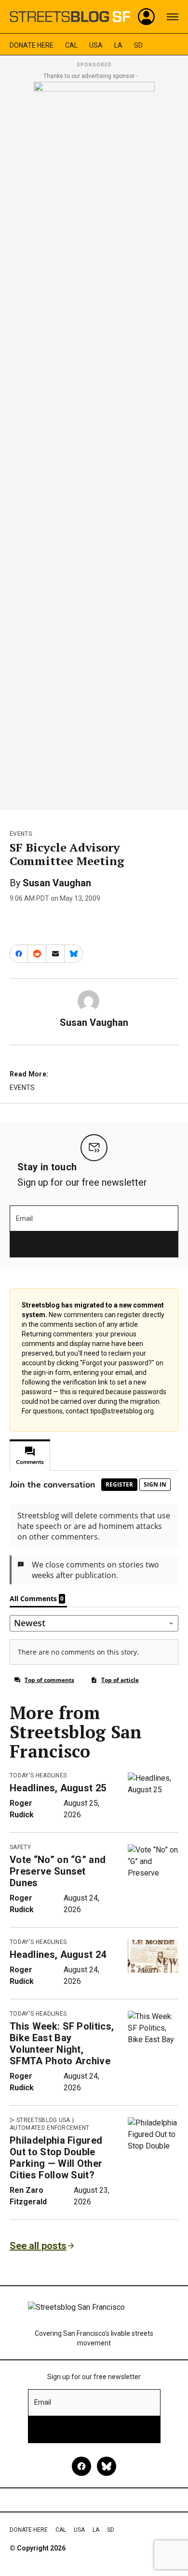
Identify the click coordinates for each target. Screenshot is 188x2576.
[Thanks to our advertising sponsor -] (94, 443)
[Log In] (147, 17)
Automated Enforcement (50, 2128)
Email (24, 1218)
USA (96, 45)
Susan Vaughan (57, 883)
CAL (71, 45)
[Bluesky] (107, 2466)
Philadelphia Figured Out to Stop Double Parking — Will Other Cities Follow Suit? (56, 2158)
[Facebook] (81, 2466)
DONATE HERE (32, 45)
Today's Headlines (38, 1775)
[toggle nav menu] (173, 17)
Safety (20, 1847)
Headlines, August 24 (58, 1955)
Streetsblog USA (43, 2120)
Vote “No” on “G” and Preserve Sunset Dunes (58, 1871)
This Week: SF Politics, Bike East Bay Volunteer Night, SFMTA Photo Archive (62, 2044)
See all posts (38, 2246)
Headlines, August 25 (58, 1788)
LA (118, 45)
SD (138, 45)
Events (21, 834)
